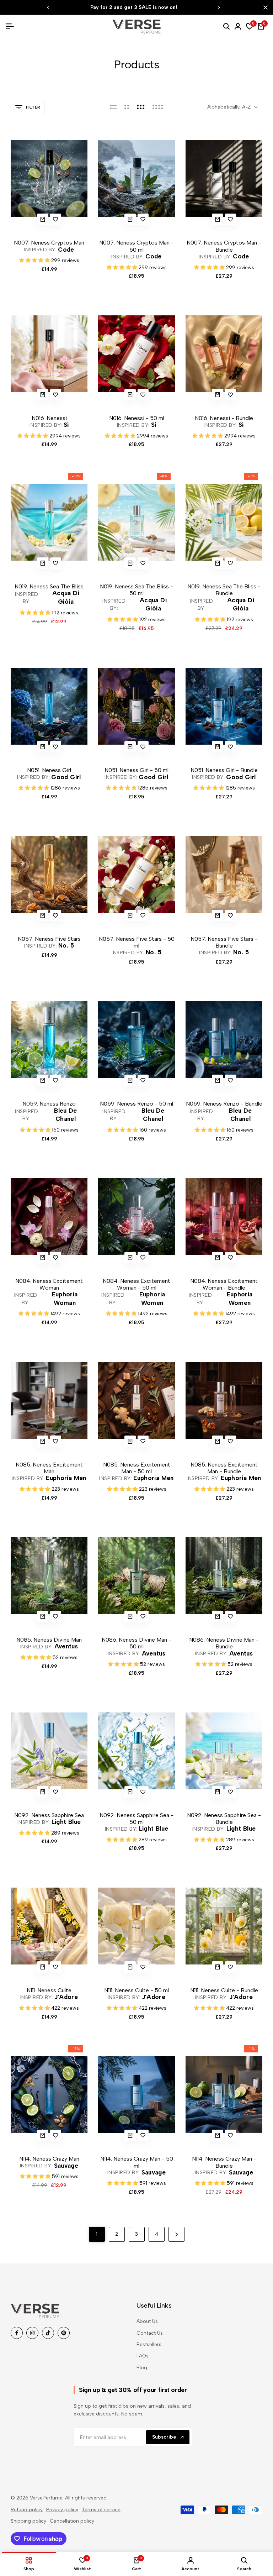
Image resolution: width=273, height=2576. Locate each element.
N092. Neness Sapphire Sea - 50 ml (136, 1819)
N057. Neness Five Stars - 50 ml (137, 942)
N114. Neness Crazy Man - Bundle (224, 2162)
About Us (147, 2321)
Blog (142, 2368)
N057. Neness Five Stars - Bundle (224, 942)
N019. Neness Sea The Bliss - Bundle (224, 590)
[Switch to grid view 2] (127, 107)
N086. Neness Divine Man (49, 1640)
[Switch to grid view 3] (141, 107)
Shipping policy (28, 2521)
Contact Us (150, 2333)
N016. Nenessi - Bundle (224, 418)
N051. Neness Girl (49, 770)
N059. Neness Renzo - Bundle (224, 1104)
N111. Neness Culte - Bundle (224, 1990)
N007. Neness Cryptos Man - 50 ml (136, 246)
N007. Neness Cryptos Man (49, 243)
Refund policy (27, 2510)
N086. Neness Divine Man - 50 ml (136, 1643)
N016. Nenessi (49, 418)
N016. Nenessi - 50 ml (137, 418)
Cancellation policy (72, 2521)
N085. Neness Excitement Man (49, 1468)
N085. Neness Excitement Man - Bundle (224, 1468)
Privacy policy (62, 2510)
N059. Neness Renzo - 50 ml (136, 1104)
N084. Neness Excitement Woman (49, 1284)
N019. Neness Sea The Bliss (49, 586)
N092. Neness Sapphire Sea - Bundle (224, 1819)
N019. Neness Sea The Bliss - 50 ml (136, 590)
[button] (56, 219)
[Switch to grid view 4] (158, 107)
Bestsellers (149, 2344)
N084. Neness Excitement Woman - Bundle (224, 1284)
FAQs (143, 2356)
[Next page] (176, 2234)
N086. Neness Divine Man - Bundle (224, 1643)
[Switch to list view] (113, 107)
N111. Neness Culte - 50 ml (136, 1990)
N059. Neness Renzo (49, 1104)
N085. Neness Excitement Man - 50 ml (137, 1468)
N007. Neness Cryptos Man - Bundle (224, 246)
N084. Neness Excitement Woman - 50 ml (136, 1284)
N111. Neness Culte (49, 1990)
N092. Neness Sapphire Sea (49, 1815)
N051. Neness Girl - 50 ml (136, 770)
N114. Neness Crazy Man (49, 2159)
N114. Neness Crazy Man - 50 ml (137, 2162)
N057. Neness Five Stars (49, 939)
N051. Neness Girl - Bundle (224, 770)
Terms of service (101, 2510)
